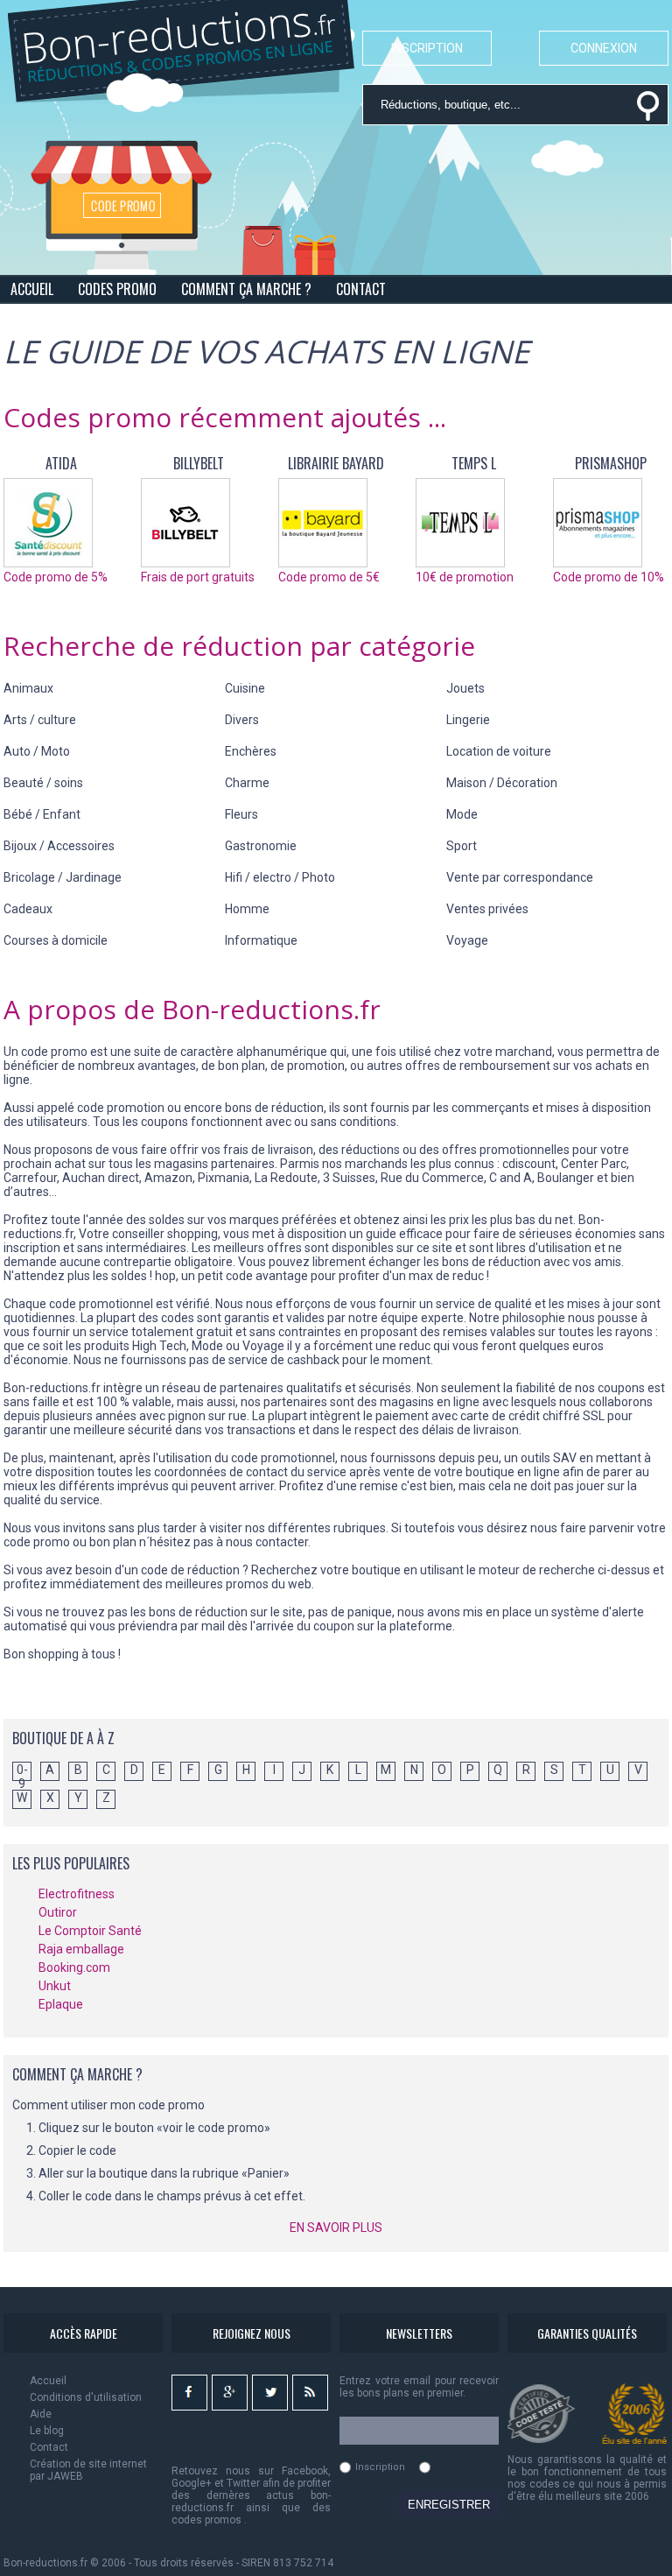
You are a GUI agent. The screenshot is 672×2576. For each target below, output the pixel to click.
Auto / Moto (37, 751)
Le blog (47, 2431)
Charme (247, 783)
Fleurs (241, 814)
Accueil (48, 2381)
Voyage (467, 940)
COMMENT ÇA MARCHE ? (246, 289)
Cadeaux (28, 909)
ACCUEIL (32, 289)
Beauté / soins (43, 783)
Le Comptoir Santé (90, 1931)
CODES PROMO (117, 289)
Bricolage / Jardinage (63, 877)
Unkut (55, 1986)
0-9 (22, 1771)
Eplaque (61, 2004)
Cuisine (245, 688)
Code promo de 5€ (329, 577)
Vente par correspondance (520, 877)
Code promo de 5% (56, 577)
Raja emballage (81, 1949)
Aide (41, 2414)
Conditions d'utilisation (86, 2397)
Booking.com (74, 1967)
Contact (49, 2447)
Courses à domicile (56, 940)
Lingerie (468, 720)
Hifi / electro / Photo (280, 877)
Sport (462, 846)
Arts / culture (40, 720)
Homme (247, 909)
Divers (242, 720)
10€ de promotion (465, 577)
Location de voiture (499, 751)
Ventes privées (487, 909)
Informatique (261, 940)
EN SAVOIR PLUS (336, 2228)
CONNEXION (604, 48)
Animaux (28, 688)
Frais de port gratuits (198, 577)
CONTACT (361, 289)
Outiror (58, 1912)
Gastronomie (261, 846)
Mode (462, 814)
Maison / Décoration (502, 783)
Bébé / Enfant (42, 814)
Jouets (465, 688)
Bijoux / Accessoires (59, 846)
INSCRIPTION (427, 48)
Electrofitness (77, 1894)
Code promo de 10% (609, 577)
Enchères (251, 751)
